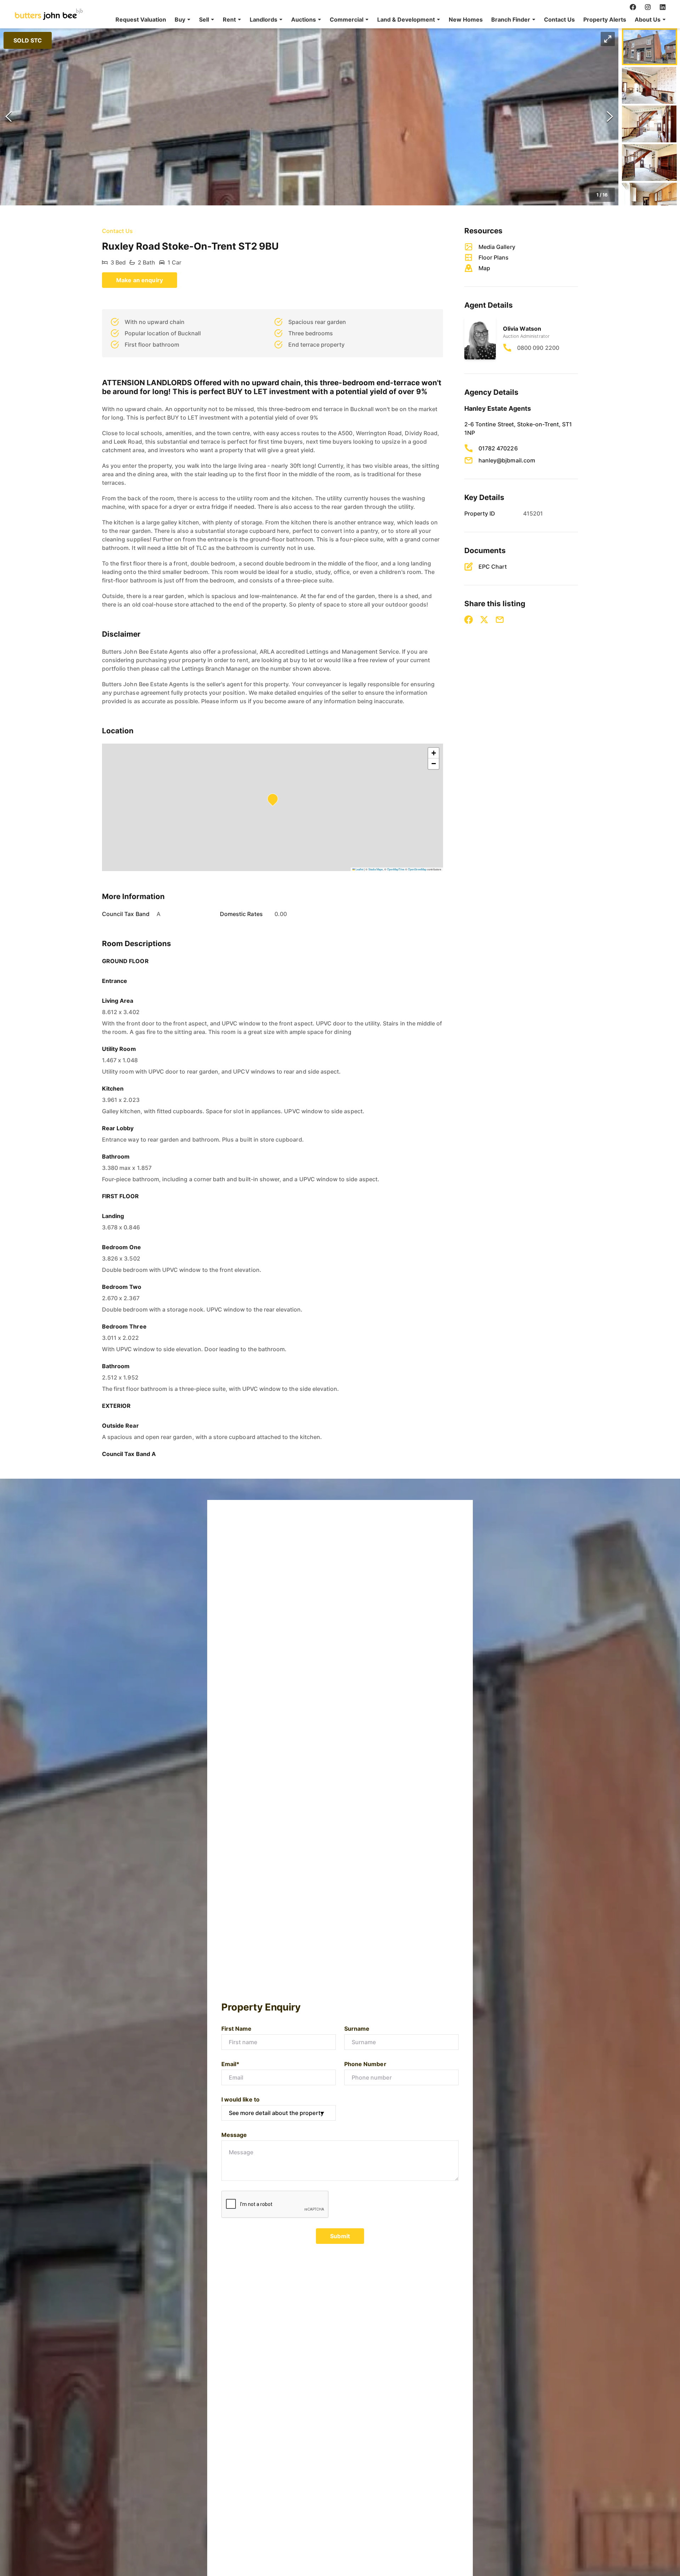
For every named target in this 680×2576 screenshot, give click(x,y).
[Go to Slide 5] (649, 201)
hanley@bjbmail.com (507, 460)
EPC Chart (493, 567)
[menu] (389, 19)
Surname (357, 2029)
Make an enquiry (140, 280)
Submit (340, 2236)
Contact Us (559, 19)
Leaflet (359, 869)
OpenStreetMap (417, 869)
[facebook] (633, 7)
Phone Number (365, 2064)
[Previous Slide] (8, 117)
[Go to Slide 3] (649, 124)
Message (234, 2135)
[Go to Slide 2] (649, 85)
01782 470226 (498, 448)
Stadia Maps (376, 869)
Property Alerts (605, 19)
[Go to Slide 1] (649, 47)
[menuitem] (141, 19)
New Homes (466, 19)
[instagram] (648, 7)
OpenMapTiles (396, 869)
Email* (230, 2064)
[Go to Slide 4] (649, 163)
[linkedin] (663, 7)
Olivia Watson (522, 329)
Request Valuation (141, 19)
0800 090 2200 (538, 348)
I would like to (240, 2099)
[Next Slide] (610, 117)
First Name (237, 2029)
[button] (183, 19)
